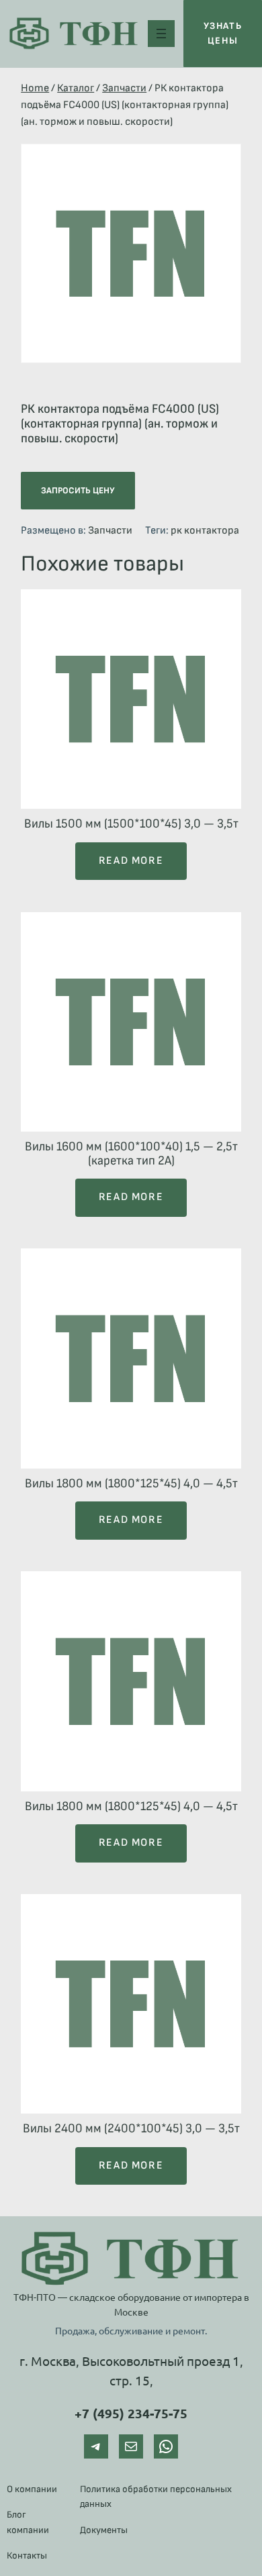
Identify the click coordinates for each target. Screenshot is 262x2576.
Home (35, 88)
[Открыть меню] (161, 34)
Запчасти (124, 88)
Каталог (76, 88)
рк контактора (205, 531)
